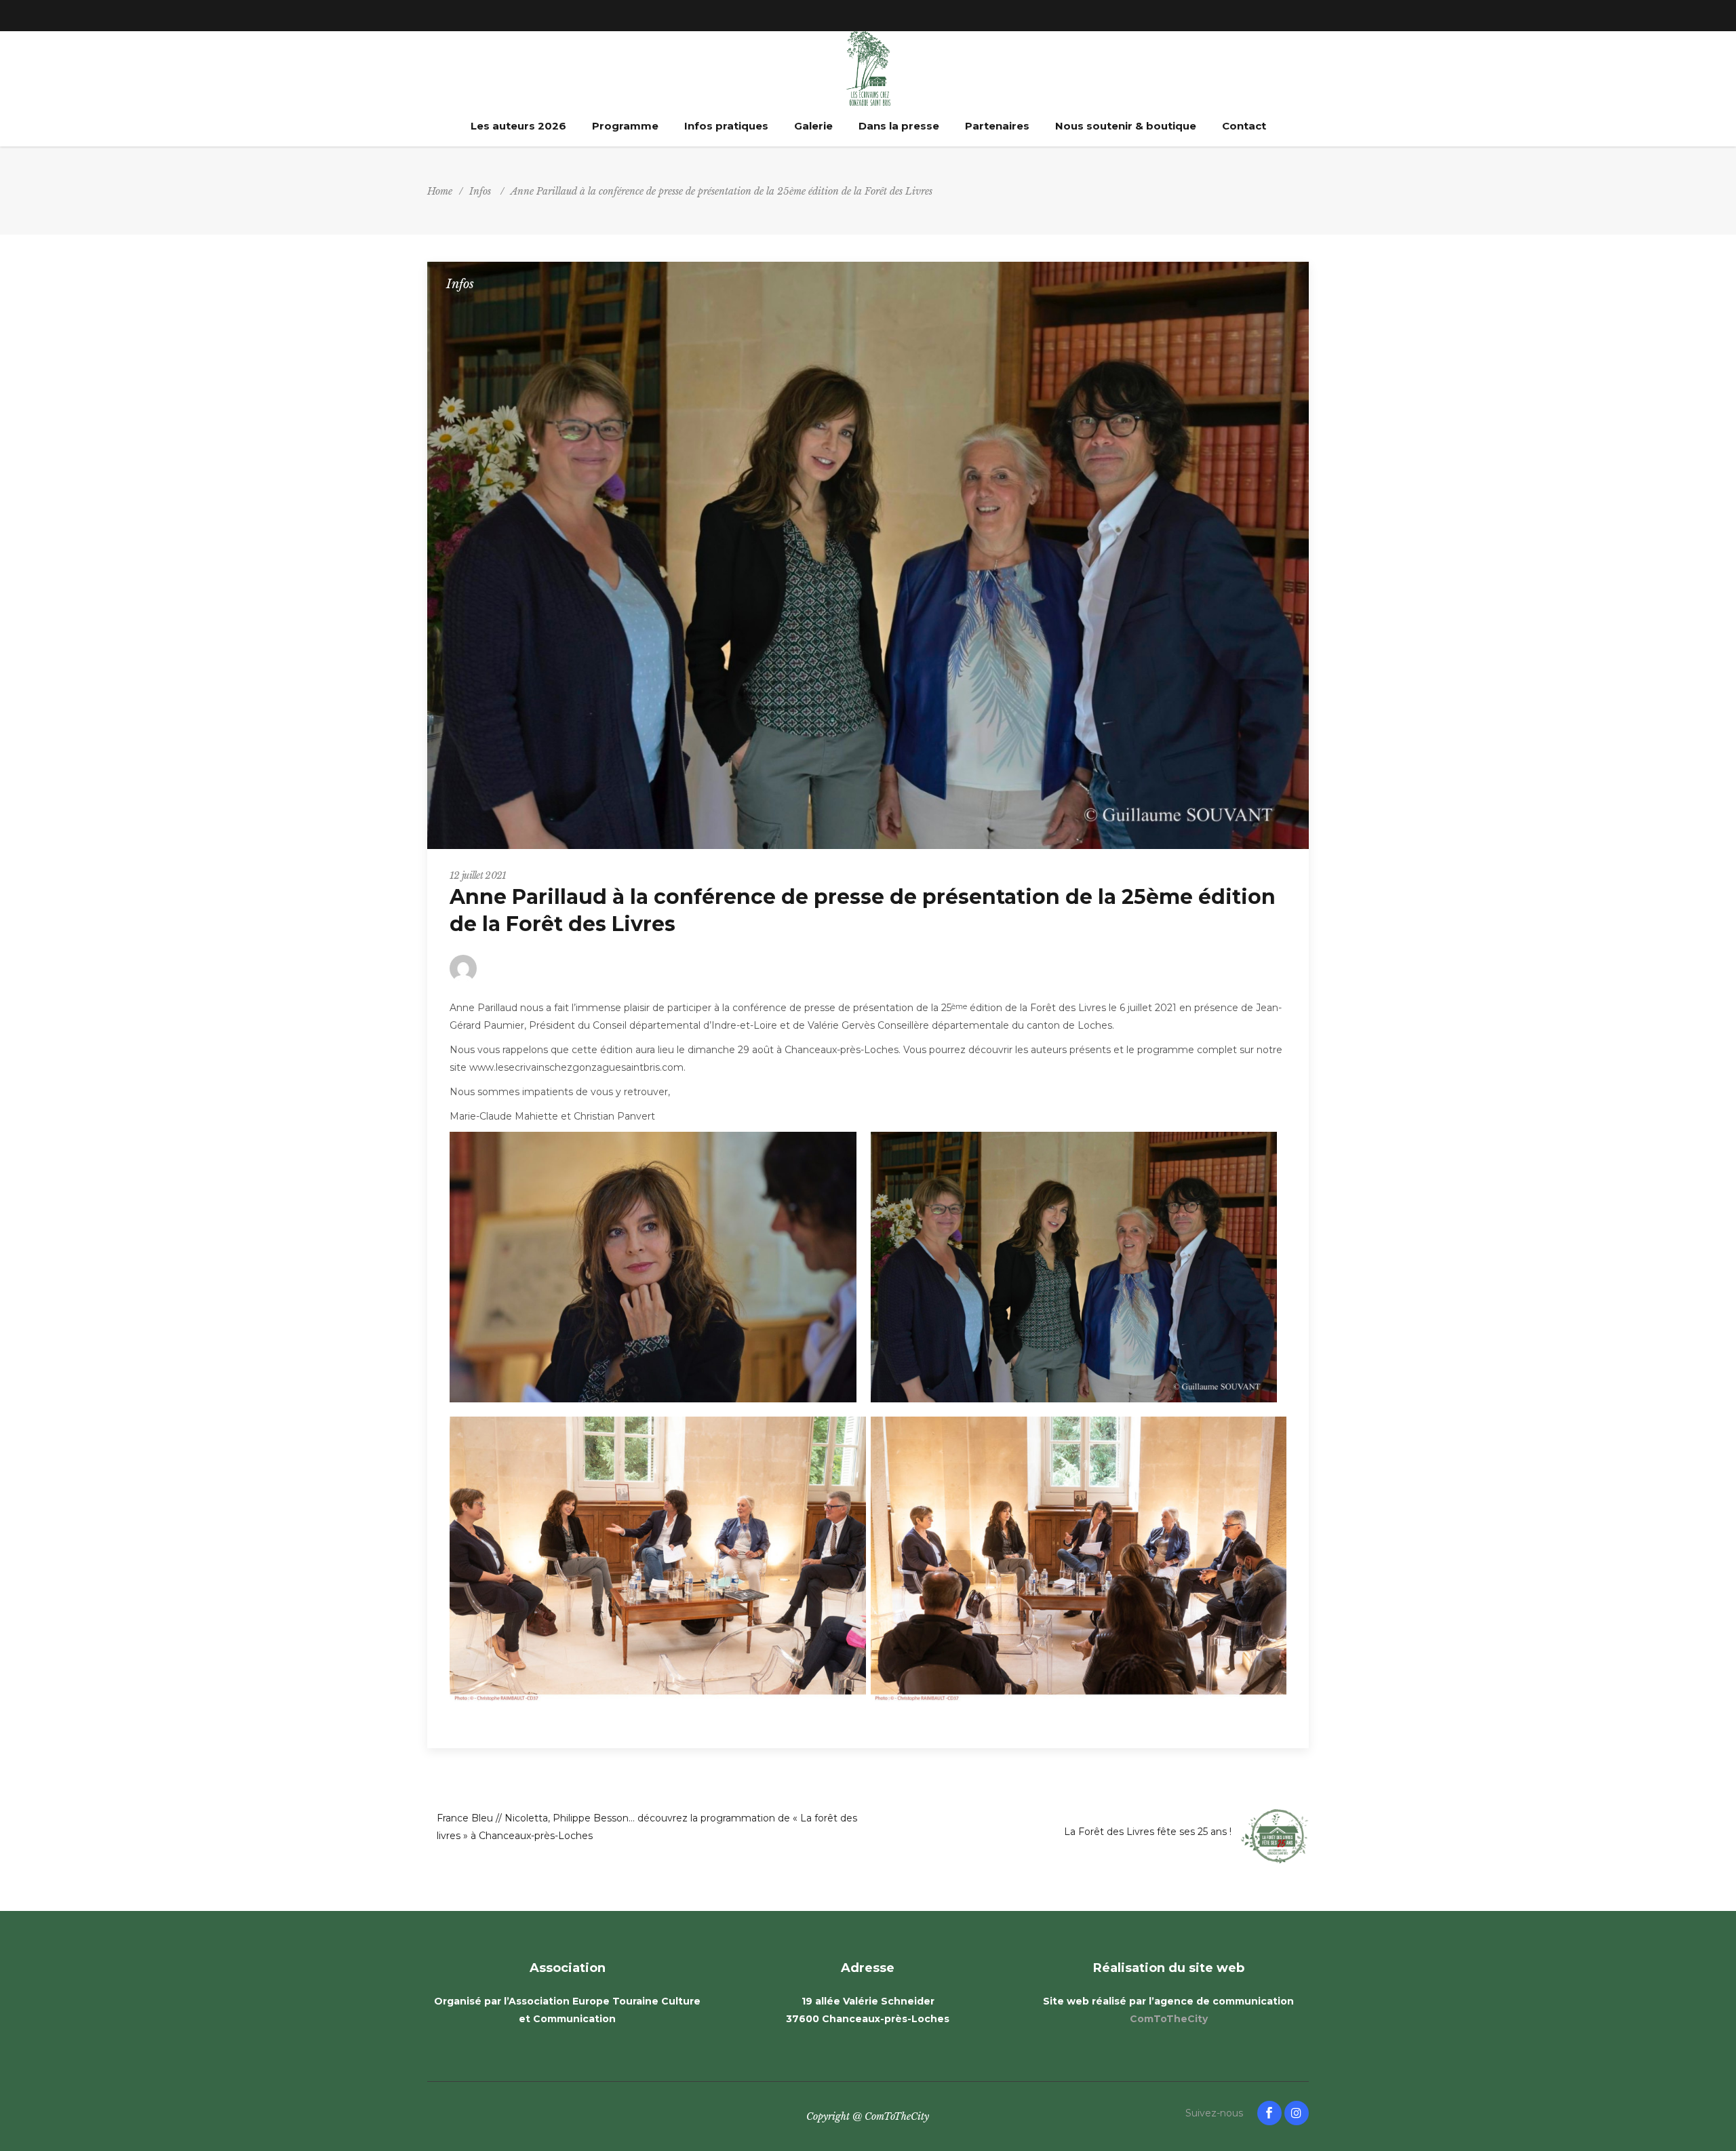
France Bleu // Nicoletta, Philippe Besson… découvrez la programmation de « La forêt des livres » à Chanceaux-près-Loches (647, 1827)
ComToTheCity (1169, 2019)
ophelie (513, 968)
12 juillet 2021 (478, 875)
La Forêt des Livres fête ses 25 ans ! (1148, 1832)
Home (440, 191)
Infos (480, 191)
